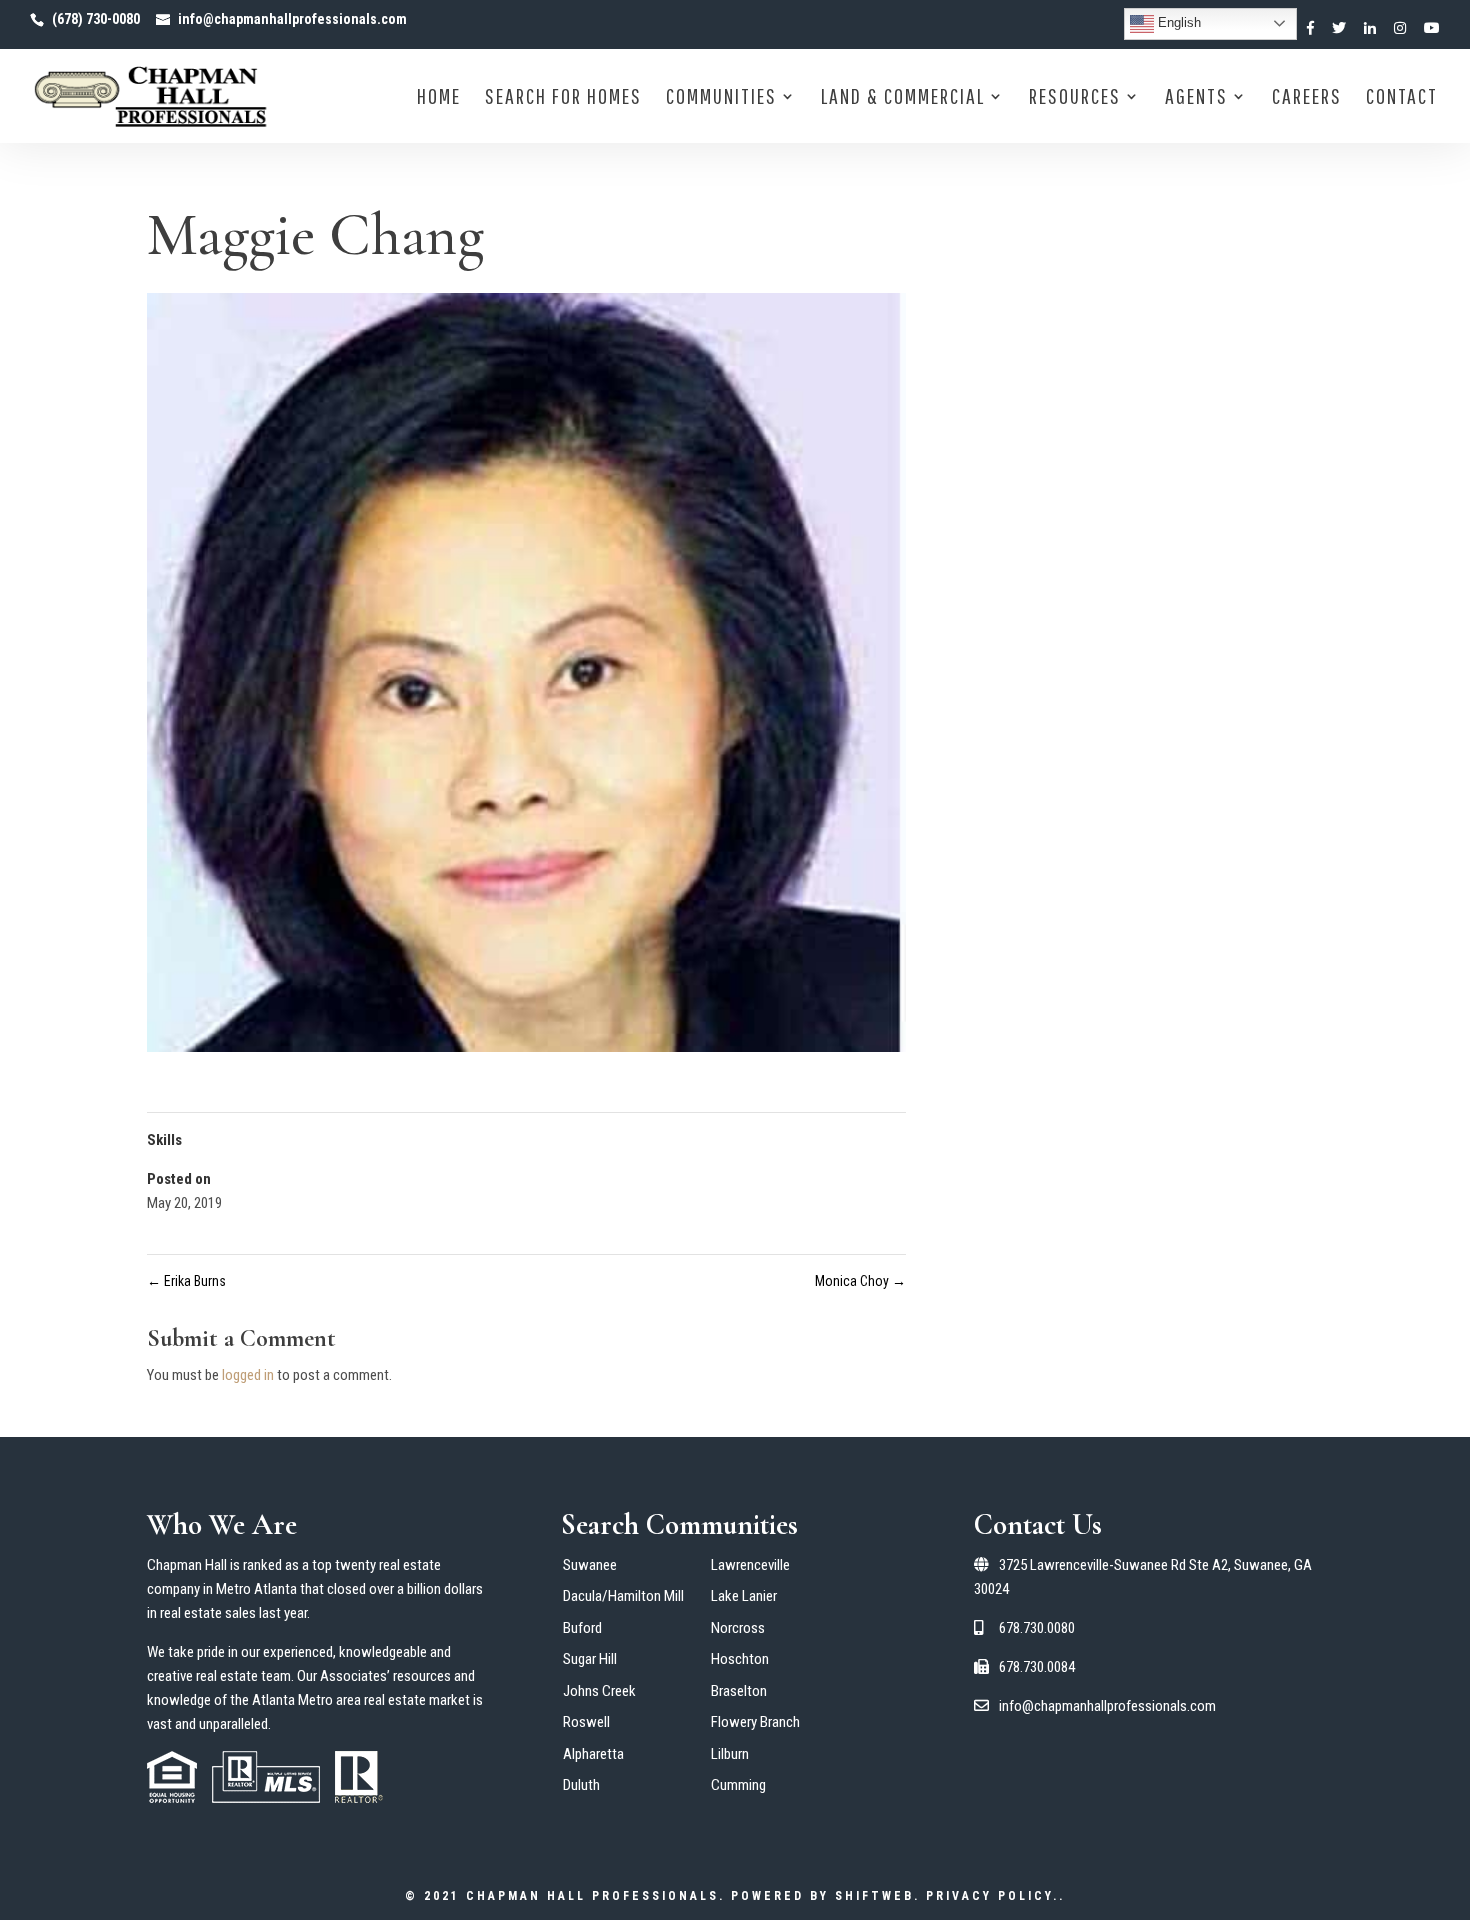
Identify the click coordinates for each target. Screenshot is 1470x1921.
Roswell (586, 1722)
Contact (1402, 98)
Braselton (739, 1691)
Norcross (738, 1628)
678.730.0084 (1035, 1667)
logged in (248, 1375)
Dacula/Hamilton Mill (623, 1596)
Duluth (581, 1785)
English (1177, 22)
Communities (721, 98)
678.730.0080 (1035, 1628)
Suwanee (590, 1565)
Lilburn (730, 1754)
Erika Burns (186, 1281)
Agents (1196, 98)
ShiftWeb (874, 1896)
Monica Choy (860, 1281)
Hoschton (740, 1659)
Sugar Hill (590, 1659)
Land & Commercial (903, 98)
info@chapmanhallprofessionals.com (1106, 1706)
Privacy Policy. (992, 1896)
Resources (1075, 98)
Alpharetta (593, 1754)
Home (439, 98)
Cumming (738, 1785)
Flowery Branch (755, 1722)
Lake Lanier (744, 1596)
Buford (582, 1628)
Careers (1307, 98)
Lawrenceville (750, 1565)
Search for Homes (563, 98)
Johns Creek (599, 1691)
